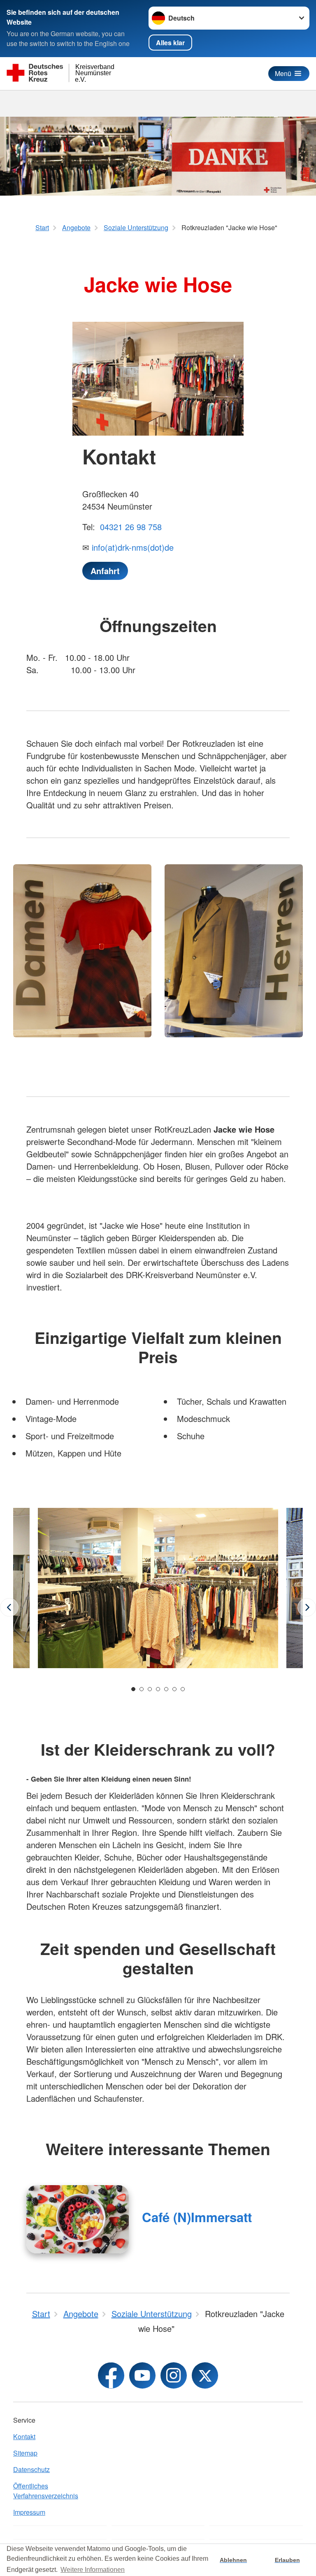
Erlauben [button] (287, 2560)
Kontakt (24, 2436)
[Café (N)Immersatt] (78, 2219)
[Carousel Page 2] (142, 1689)
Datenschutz (31, 2469)
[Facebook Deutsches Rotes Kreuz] (111, 2375)
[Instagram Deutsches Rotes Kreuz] (174, 2375)
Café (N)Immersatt (197, 2217)
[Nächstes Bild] (307, 1608)
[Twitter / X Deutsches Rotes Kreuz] (205, 2375)
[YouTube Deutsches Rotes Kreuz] (142, 2375)
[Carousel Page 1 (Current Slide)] (133, 1689)
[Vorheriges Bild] (9, 1608)
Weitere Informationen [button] (93, 2570)
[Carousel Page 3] (150, 1689)
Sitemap (25, 2453)
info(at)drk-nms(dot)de (133, 547)
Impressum (29, 2512)
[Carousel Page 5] (166, 1689)
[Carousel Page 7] (183, 1689)
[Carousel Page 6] (174, 1689)
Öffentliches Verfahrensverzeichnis (46, 2491)
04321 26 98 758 (130, 527)
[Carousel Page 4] (158, 1689)
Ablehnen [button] (233, 2560)
